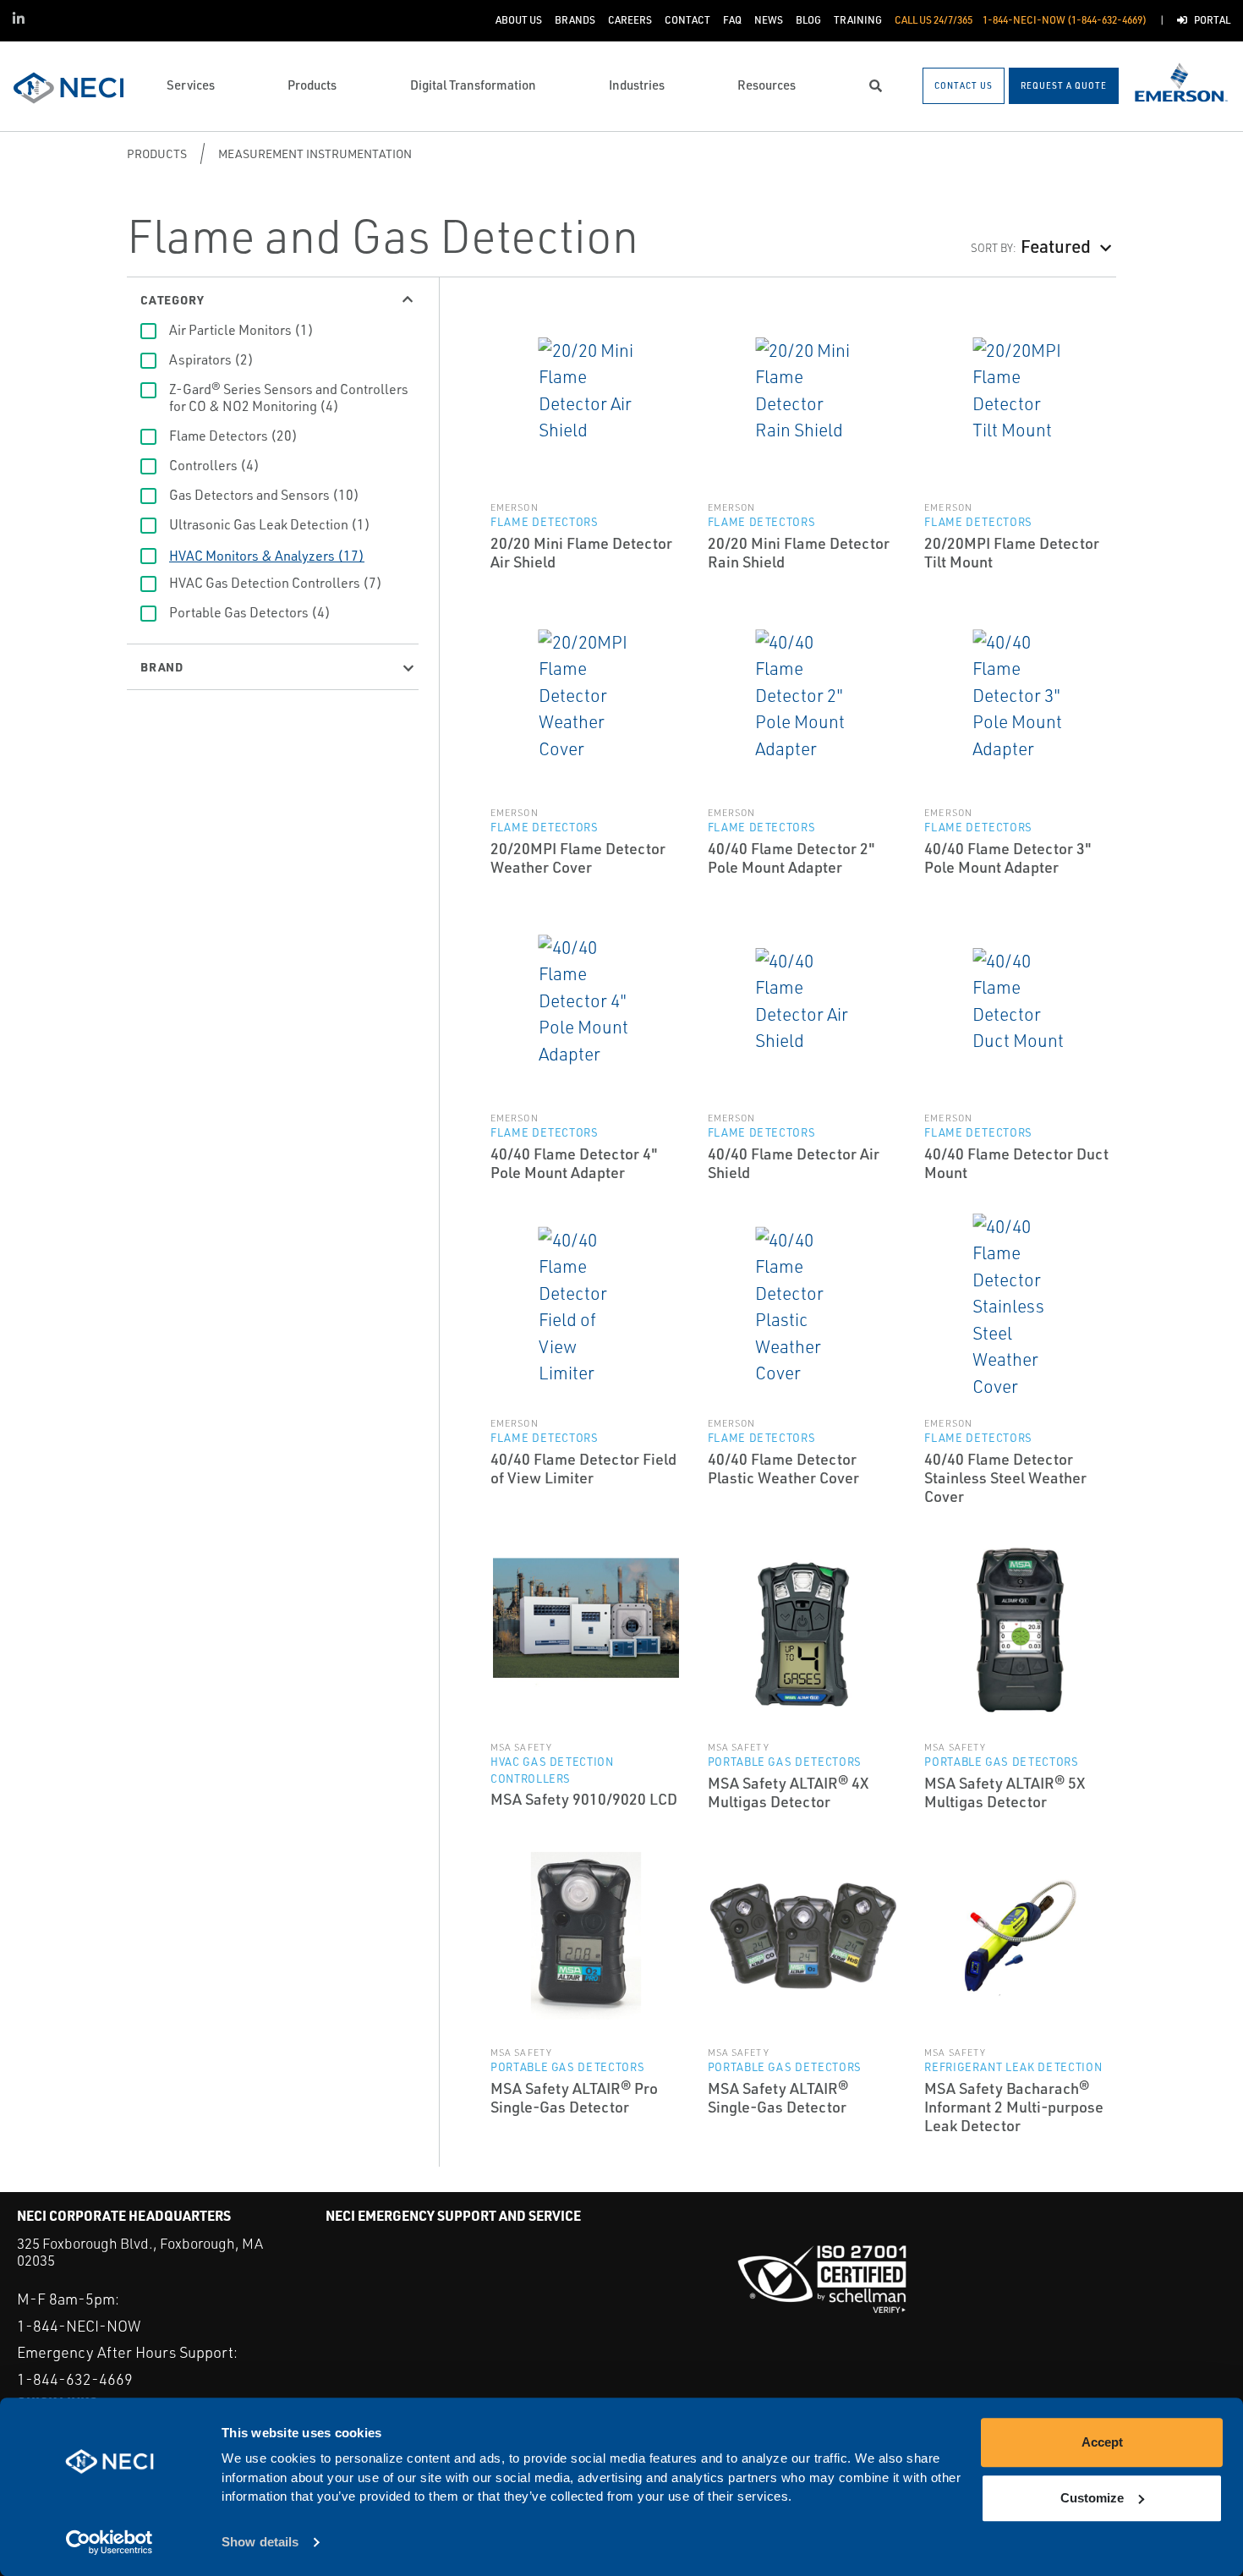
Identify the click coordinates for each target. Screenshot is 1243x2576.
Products (157, 153)
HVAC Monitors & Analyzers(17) (267, 556)
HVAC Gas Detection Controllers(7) (276, 583)
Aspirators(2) (211, 359)
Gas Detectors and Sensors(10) (264, 495)
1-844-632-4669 (75, 2379)
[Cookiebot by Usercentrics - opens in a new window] (110, 2543)
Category (172, 299)
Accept (1102, 2442)
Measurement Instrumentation (315, 153)
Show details (260, 2543)
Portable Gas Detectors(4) (250, 612)
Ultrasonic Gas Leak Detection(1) (270, 524)
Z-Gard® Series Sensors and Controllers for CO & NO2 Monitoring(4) (289, 397)
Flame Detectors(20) (233, 436)
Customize (1092, 2498)
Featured (1056, 246)
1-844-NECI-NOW (79, 2326)
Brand (162, 666)
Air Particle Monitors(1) (241, 330)
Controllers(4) (214, 465)
